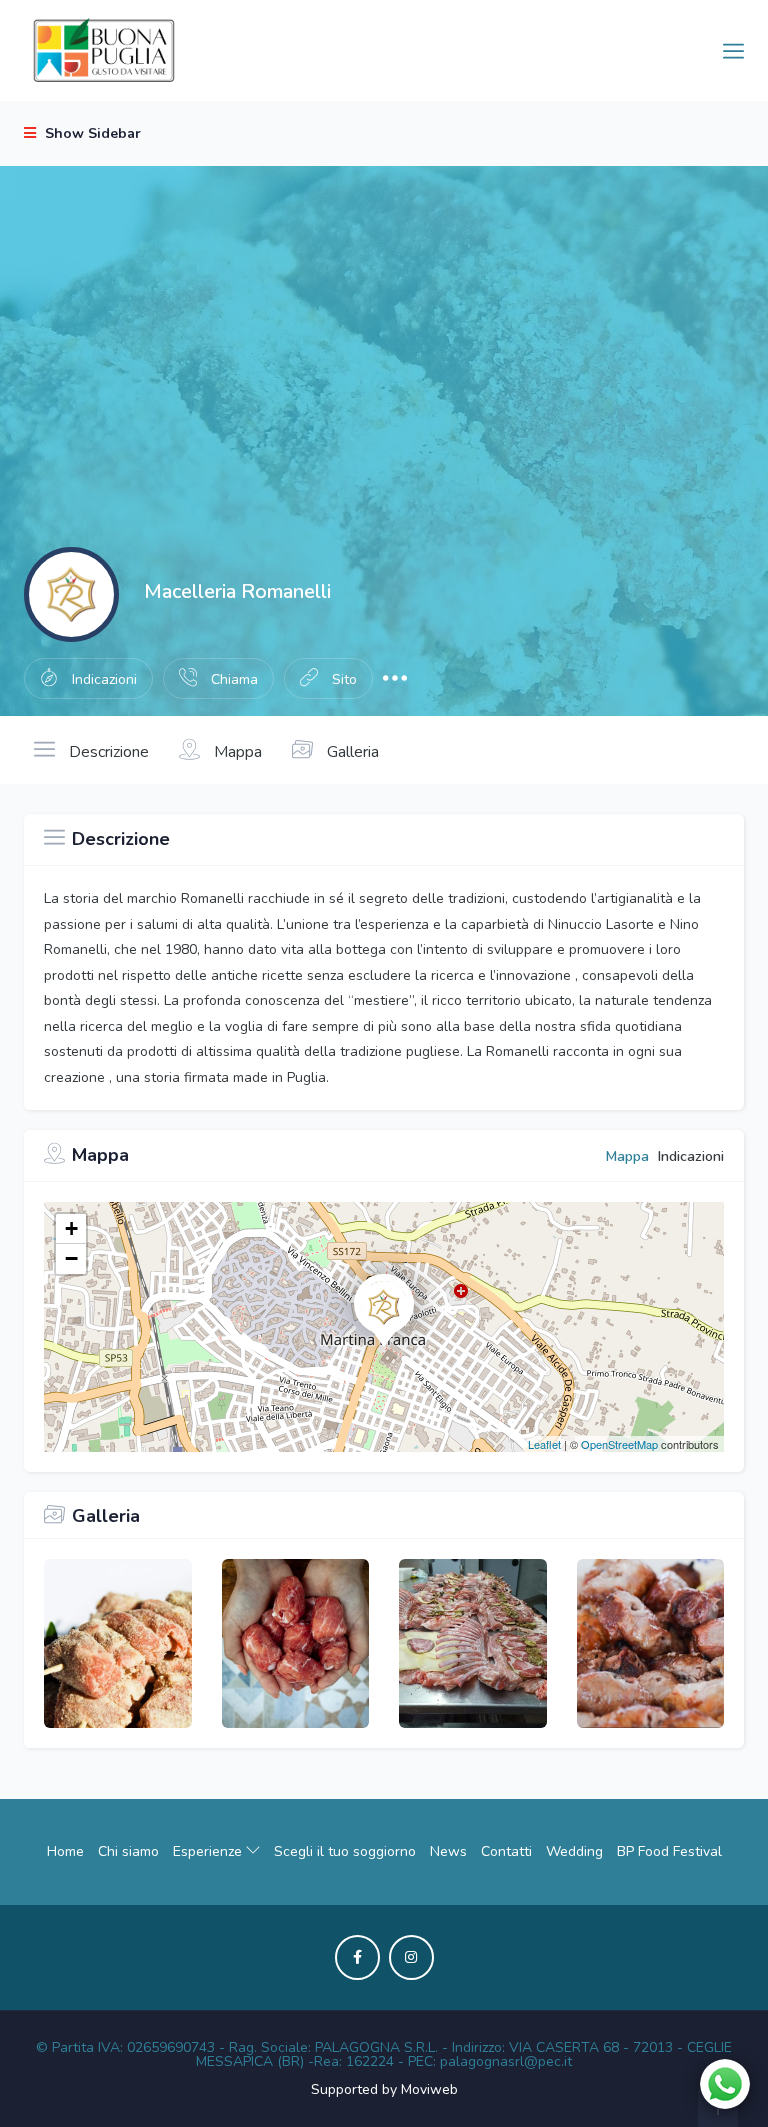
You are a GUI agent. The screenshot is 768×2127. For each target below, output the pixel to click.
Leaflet (544, 1444)
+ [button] (71, 1228)
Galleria (351, 752)
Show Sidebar (91, 133)
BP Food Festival (669, 1851)
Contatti (506, 1851)
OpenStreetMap (619, 1444)
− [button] (71, 1258)
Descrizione (107, 752)
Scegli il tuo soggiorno (345, 1851)
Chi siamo (128, 1851)
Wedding (574, 1851)
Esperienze (209, 1851)
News (448, 1851)
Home (65, 1851)
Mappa (236, 752)
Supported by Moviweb (384, 2089)
